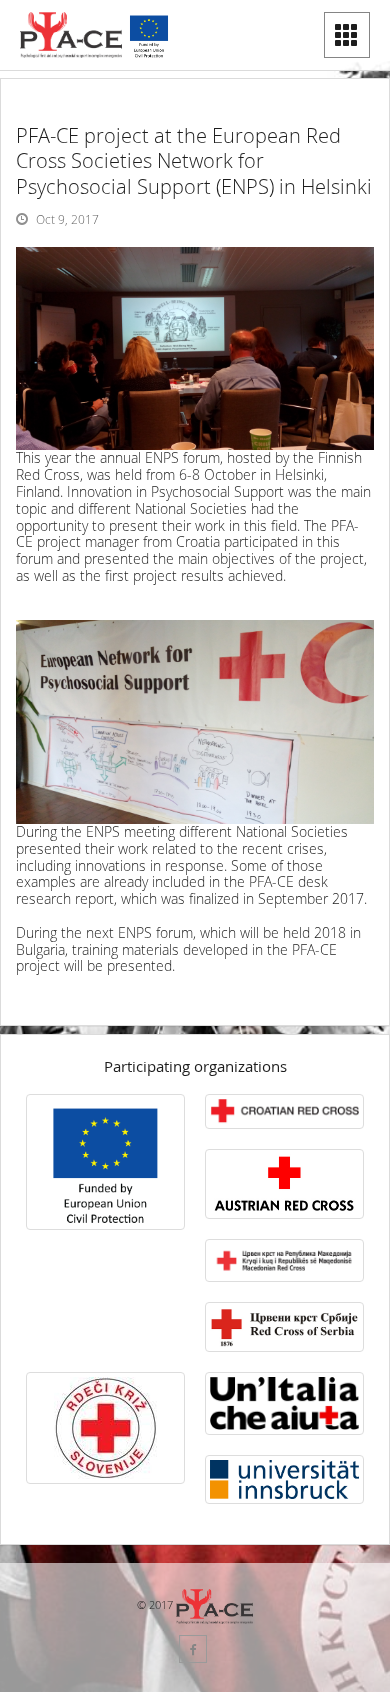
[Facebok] (193, 1649)
